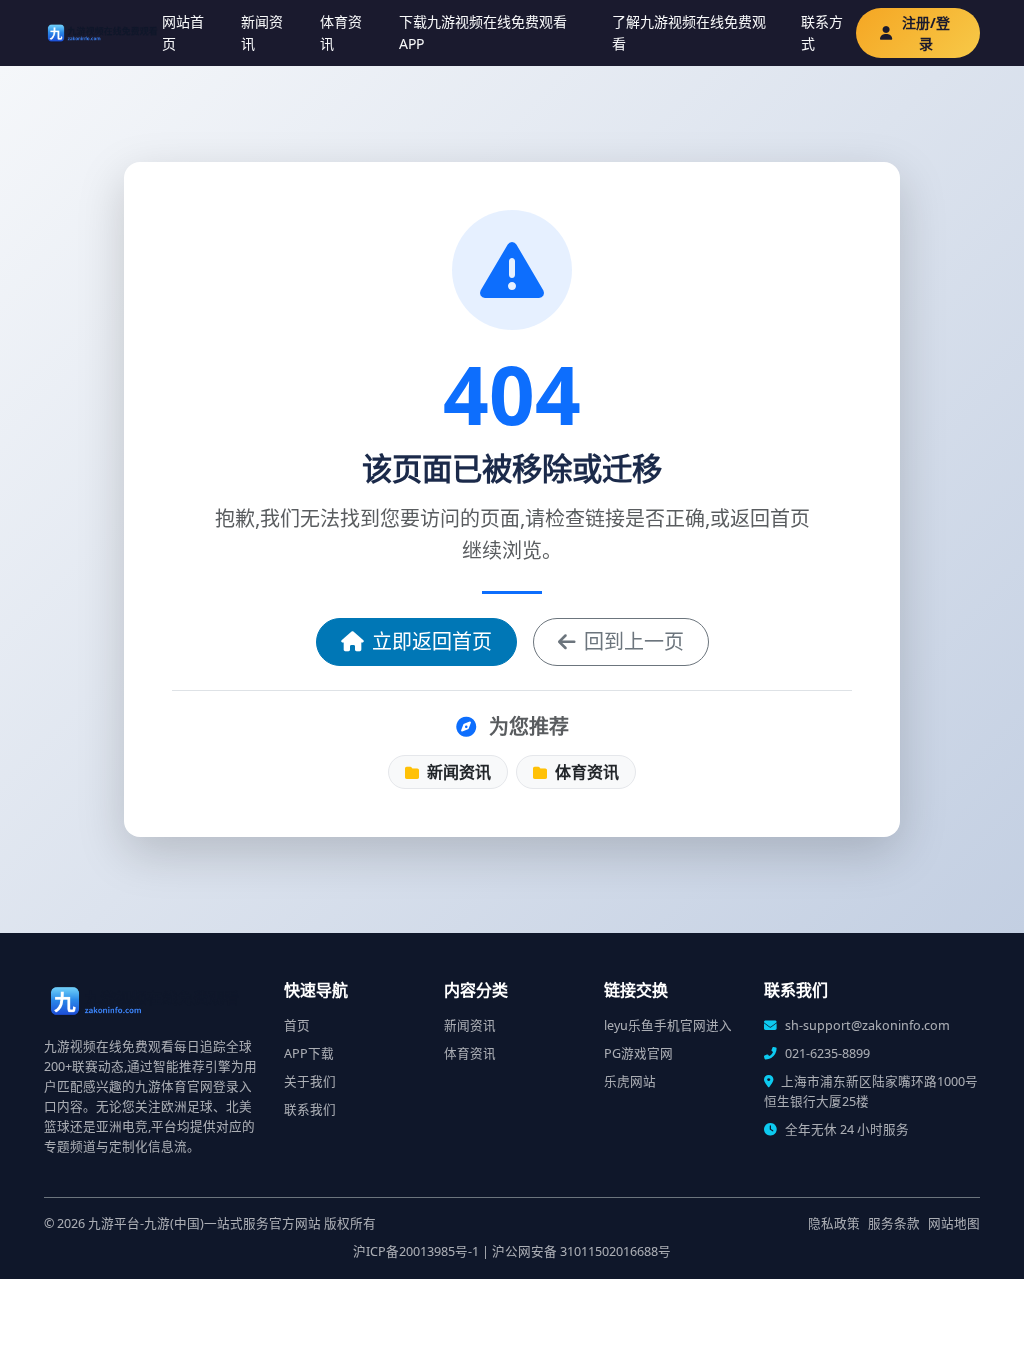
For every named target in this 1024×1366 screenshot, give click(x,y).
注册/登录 (926, 33)
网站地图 (954, 1223)
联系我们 (310, 1109)
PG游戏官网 (638, 1053)
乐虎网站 (630, 1081)
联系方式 (822, 32)
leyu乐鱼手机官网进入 (668, 1025)
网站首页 (183, 32)
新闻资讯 (262, 32)
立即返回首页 (432, 641)
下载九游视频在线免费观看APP (483, 32)
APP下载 (309, 1053)
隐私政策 (834, 1223)
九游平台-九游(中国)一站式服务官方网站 (204, 1223)
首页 (297, 1025)
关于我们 (310, 1081)
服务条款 (894, 1223)
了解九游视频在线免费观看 (689, 32)
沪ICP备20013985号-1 (416, 1251)
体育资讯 (341, 32)
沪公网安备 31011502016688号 (581, 1251)
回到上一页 (634, 641)
